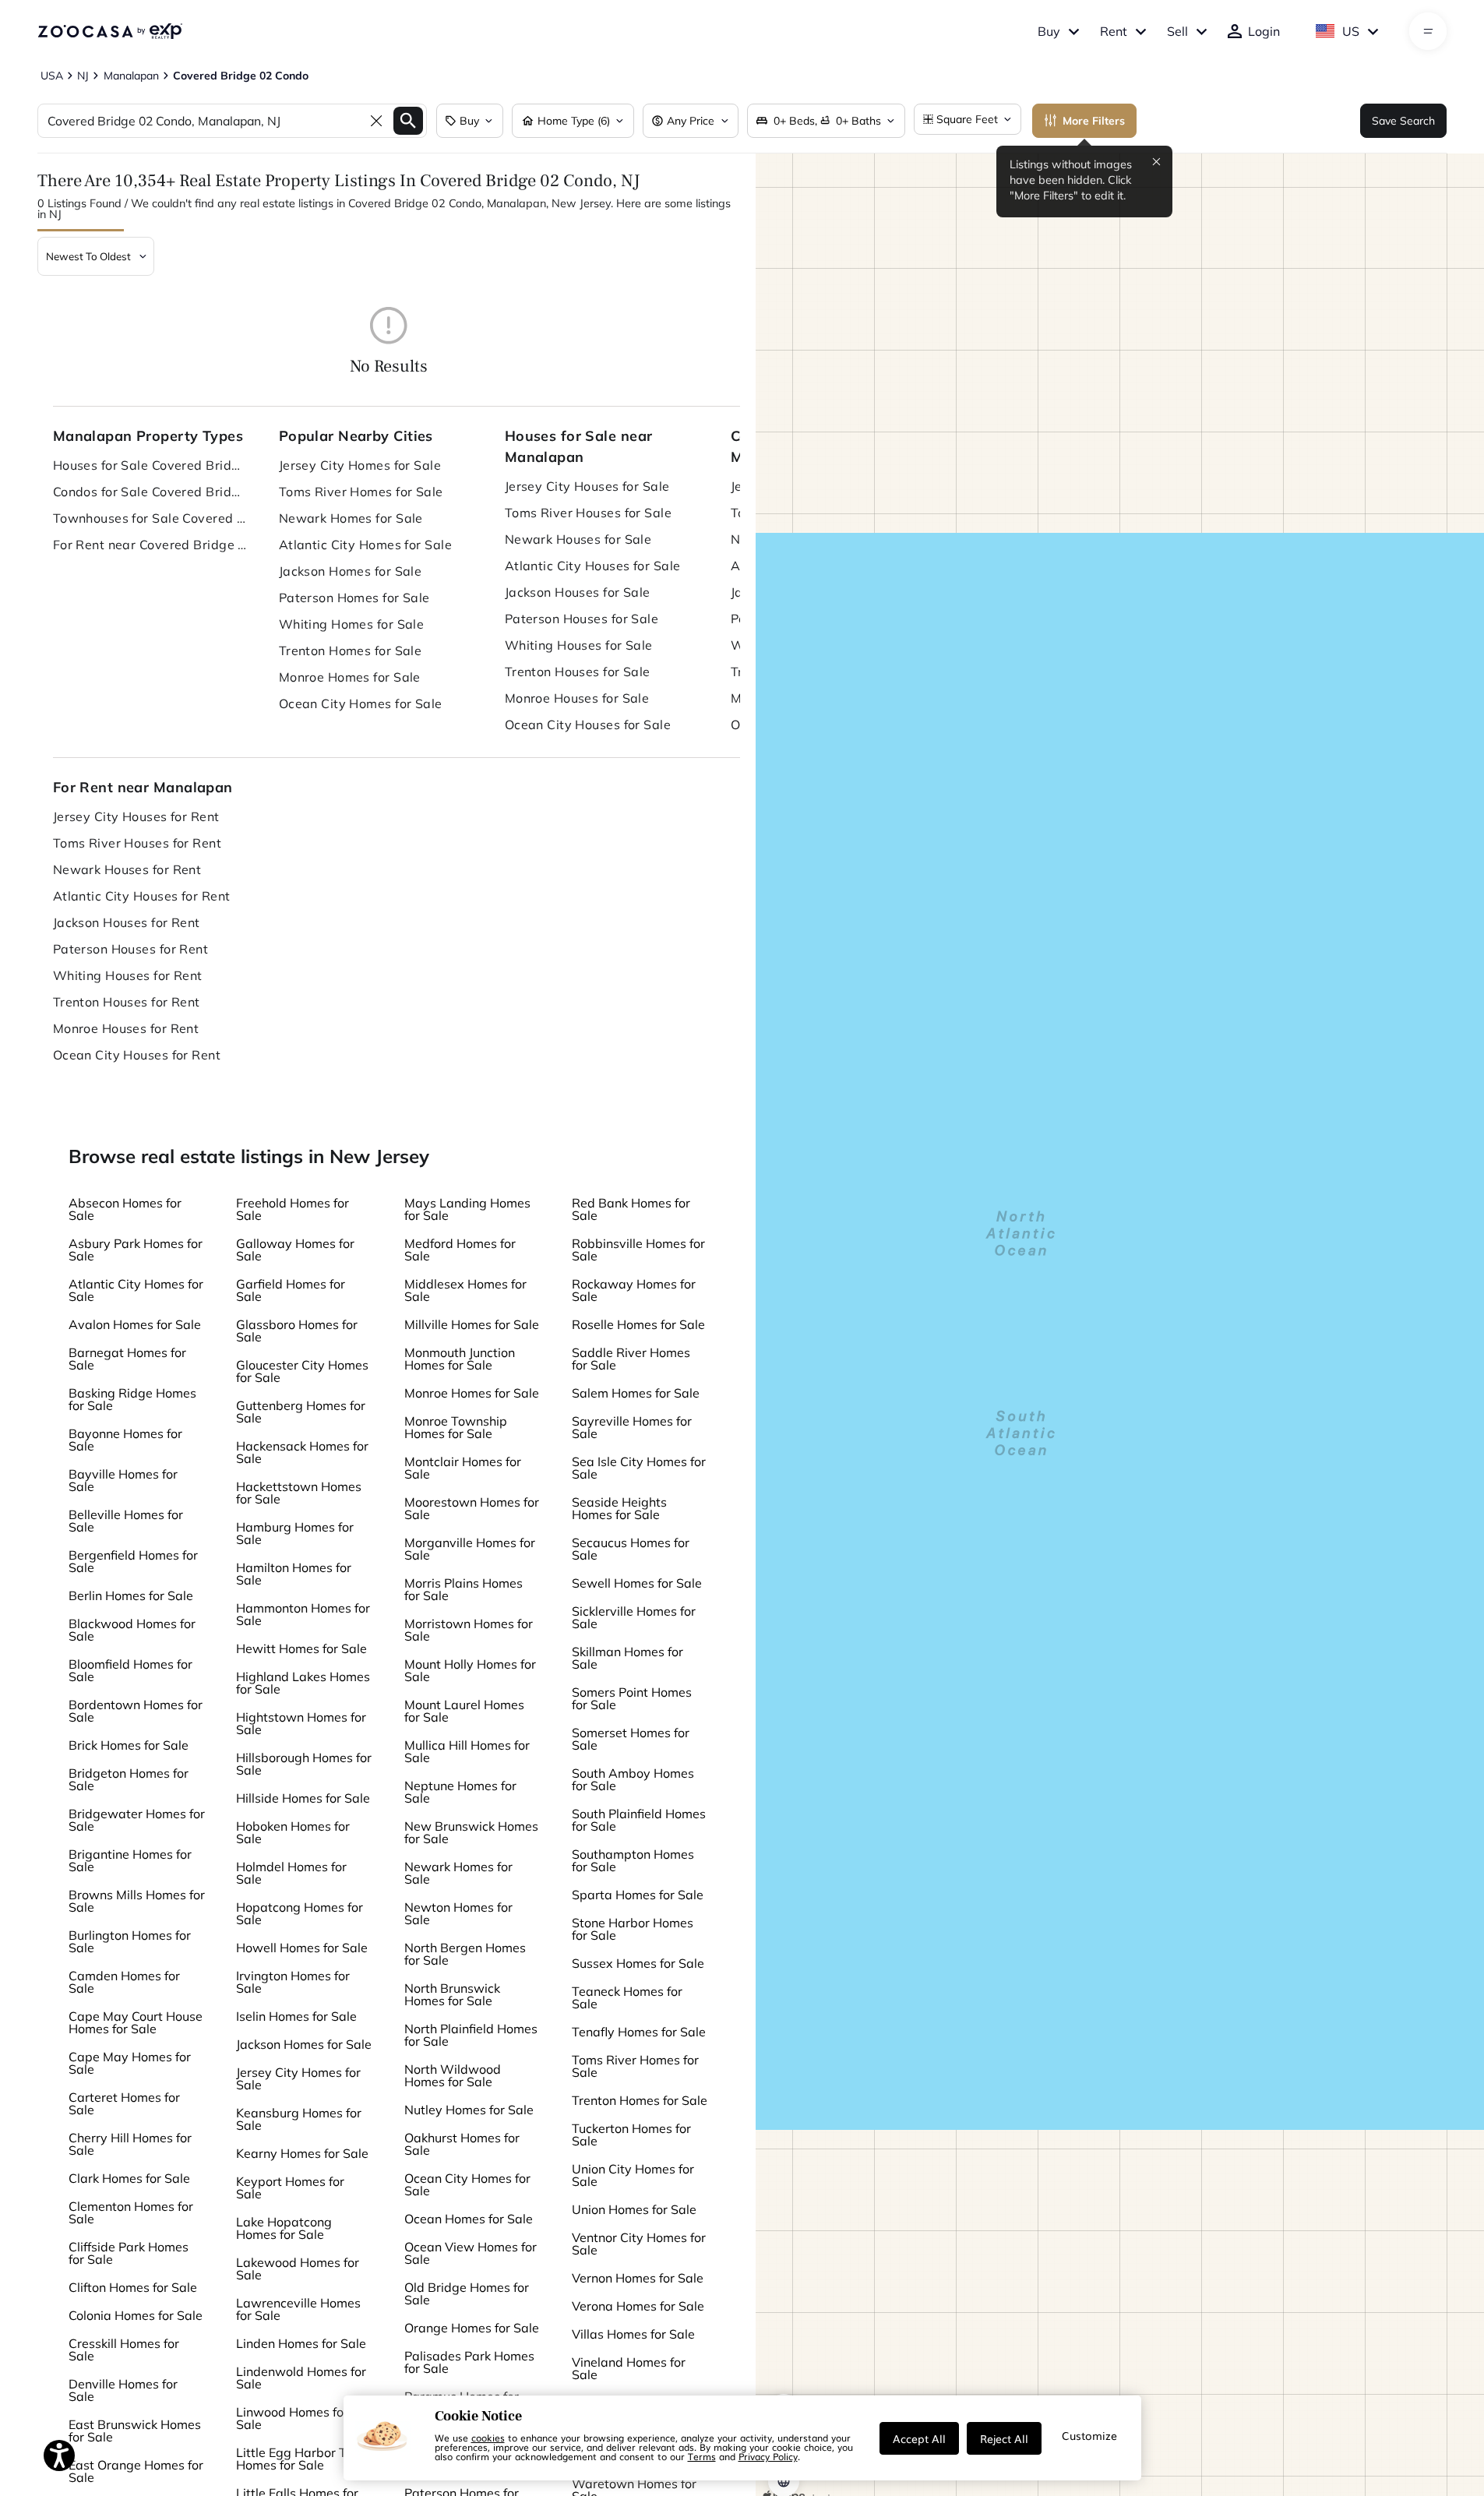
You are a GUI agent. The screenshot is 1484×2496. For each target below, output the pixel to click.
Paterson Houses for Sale (582, 619)
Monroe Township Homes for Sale (456, 1427)
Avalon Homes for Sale (135, 1324)
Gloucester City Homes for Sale (302, 1371)
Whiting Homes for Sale (352, 624)
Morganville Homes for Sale (470, 1549)
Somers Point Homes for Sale (632, 1698)
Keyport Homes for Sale (290, 2188)
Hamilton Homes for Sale (294, 1574)
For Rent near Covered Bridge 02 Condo (150, 545)
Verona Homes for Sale (638, 2306)
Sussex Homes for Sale (638, 1963)
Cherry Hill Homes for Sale (130, 2144)
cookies (488, 2438)
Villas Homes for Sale (633, 2334)
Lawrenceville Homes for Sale (298, 2309)
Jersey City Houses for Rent (136, 816)
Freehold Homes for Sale (293, 1209)
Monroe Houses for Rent (126, 1028)
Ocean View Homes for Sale (471, 2253)
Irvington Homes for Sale (293, 1982)
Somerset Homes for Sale (631, 1739)
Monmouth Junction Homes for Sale (460, 1359)
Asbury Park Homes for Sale (136, 1250)
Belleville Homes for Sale (126, 1521)
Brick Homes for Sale (129, 1745)
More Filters (1094, 121)
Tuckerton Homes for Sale (631, 2135)
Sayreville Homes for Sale (632, 1427)
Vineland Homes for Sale (629, 2368)
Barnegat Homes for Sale (127, 1359)
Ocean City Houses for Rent (137, 1055)
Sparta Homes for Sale (638, 1895)
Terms (702, 2456)
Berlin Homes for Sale (131, 1595)
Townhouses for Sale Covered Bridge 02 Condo (150, 518)
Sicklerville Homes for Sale (634, 1617)
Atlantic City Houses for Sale (593, 566)
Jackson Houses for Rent (127, 922)
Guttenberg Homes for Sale (301, 1412)
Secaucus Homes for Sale (631, 1549)
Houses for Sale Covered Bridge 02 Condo (150, 465)
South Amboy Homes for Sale (633, 1779)
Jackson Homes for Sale (351, 571)
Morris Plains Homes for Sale (464, 1589)
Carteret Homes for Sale (124, 2103)
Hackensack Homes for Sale (302, 1452)
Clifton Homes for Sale (133, 2287)
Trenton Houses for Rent (127, 1002)
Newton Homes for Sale (458, 1913)
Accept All (919, 2438)
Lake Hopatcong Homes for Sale (284, 2228)
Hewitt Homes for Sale (301, 1648)
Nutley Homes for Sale (469, 2110)
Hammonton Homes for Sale (303, 1614)
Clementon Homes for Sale (131, 2212)
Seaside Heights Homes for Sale (619, 1508)
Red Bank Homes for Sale (631, 1209)
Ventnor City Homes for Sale (639, 2244)
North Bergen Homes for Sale (465, 1954)
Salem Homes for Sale (636, 1393)
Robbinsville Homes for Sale (638, 1250)
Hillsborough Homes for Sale (304, 1764)
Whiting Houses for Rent (128, 975)
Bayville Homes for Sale (123, 1480)
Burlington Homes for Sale (130, 1941)
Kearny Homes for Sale (302, 2153)
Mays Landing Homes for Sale (467, 1209)
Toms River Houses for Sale (588, 513)
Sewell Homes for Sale (637, 1583)
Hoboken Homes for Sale (293, 1832)
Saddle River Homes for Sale (631, 1359)
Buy (1049, 31)
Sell (1177, 31)
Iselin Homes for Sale (296, 2016)
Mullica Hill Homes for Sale (467, 1751)
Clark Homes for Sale (129, 2178)
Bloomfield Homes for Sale (130, 1670)
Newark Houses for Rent (127, 869)
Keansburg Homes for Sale (299, 2119)
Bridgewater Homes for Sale (137, 1820)
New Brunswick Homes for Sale (471, 1832)
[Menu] (1428, 31)
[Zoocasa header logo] (110, 31)
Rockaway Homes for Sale (634, 1290)
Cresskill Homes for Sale (124, 2350)
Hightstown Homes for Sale (301, 1723)
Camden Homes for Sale (124, 1982)
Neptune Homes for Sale (460, 1792)
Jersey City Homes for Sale (360, 465)
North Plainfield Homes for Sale (471, 2035)
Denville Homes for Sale (123, 2390)
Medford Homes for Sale (460, 1250)
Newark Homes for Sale (351, 518)
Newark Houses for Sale (578, 539)
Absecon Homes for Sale (125, 1209)
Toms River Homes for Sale (361, 492)
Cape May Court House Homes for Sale (136, 2022)
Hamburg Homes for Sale (295, 1533)
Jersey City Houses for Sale (587, 486)
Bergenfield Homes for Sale (133, 1561)
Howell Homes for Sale (302, 1948)
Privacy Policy (768, 2456)
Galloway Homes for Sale (295, 1250)
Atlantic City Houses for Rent (142, 896)
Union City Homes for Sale (633, 2175)
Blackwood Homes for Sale (132, 1630)
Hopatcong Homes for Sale (300, 1913)
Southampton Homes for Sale (633, 1860)
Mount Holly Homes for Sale (470, 1670)
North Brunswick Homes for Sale (452, 1994)
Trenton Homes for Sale (351, 650)
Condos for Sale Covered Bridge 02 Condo (150, 492)
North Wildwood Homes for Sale (453, 2075)
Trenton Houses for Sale (578, 672)
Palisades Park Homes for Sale (469, 2362)
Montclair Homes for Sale (463, 1468)
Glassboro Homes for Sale (297, 1331)
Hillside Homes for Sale (303, 1798)
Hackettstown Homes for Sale (299, 1493)
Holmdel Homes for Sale (291, 1873)
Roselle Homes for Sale (638, 1324)
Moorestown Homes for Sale (472, 1508)
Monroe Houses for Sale (577, 698)
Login (1264, 31)
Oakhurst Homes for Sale (462, 2144)
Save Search (1403, 121)
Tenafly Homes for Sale (639, 2032)
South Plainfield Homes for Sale (639, 1820)
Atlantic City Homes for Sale (365, 545)
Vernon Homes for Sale (638, 2278)
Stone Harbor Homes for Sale (633, 1929)
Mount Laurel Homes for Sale (464, 1711)
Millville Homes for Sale (472, 1324)
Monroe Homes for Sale (350, 677)
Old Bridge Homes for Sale (467, 2293)
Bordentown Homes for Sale (136, 1711)
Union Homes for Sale (634, 2209)
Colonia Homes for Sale (136, 2315)
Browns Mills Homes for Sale (137, 1901)
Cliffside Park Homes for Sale (129, 2253)
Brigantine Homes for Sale (130, 1860)
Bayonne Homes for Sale (125, 1440)
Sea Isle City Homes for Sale (639, 1468)
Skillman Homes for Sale (627, 1658)
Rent (1114, 31)
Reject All (1004, 2438)
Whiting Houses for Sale (579, 645)
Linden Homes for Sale (301, 2343)
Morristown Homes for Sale (469, 1630)
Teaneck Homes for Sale (627, 1997)
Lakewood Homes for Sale (298, 2269)
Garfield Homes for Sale (291, 1290)
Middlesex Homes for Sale (465, 1290)
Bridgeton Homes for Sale (129, 1779)
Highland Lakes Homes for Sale (303, 1683)
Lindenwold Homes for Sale (301, 2378)
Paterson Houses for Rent (131, 949)
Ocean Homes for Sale (469, 2219)
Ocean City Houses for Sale (588, 724)
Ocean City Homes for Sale (361, 703)
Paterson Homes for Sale (354, 598)
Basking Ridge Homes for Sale (132, 1399)
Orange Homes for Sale (472, 2328)
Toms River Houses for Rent (137, 843)
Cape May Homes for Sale (130, 2063)
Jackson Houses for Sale (578, 592)
